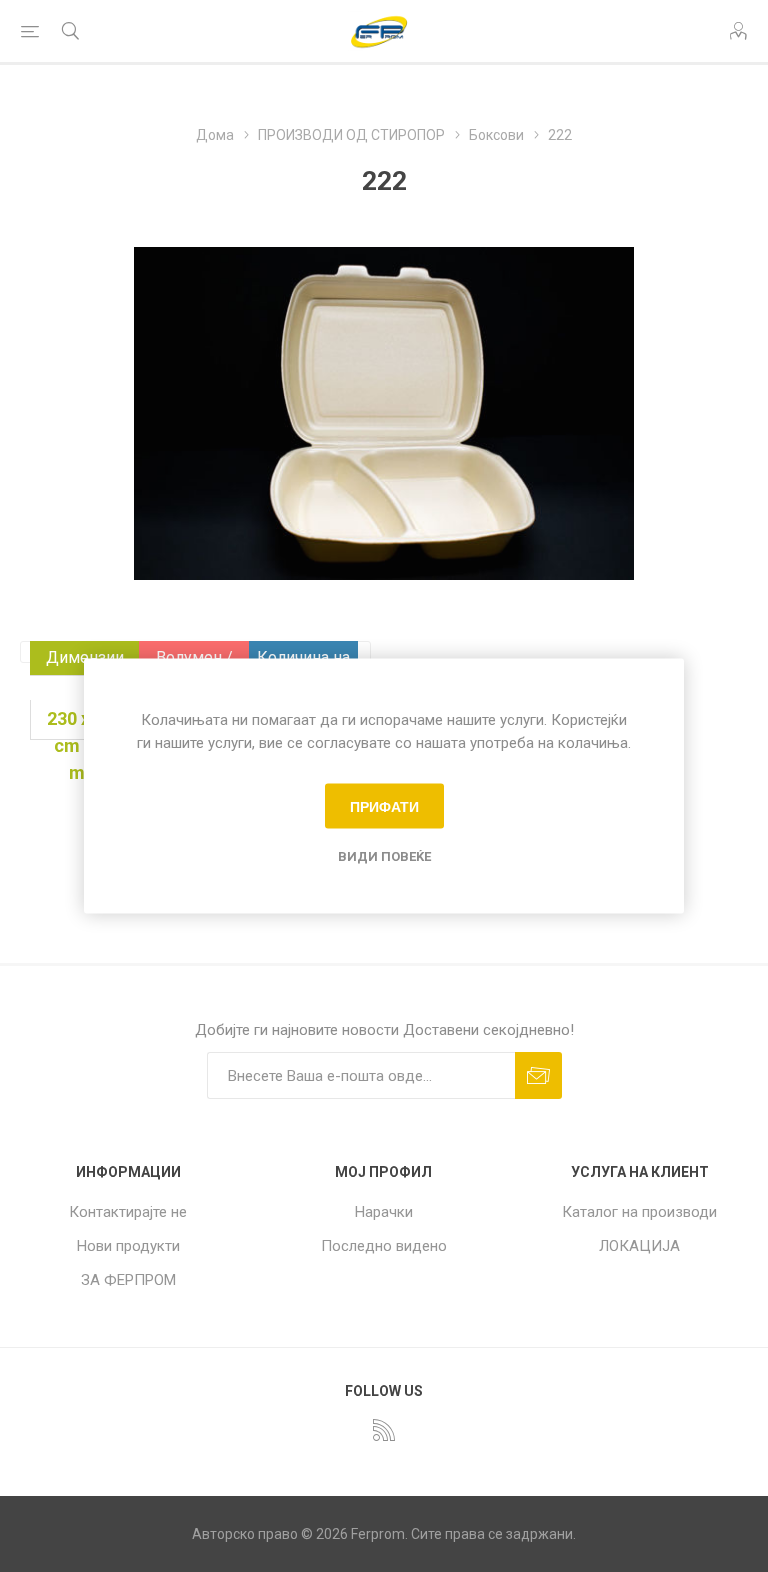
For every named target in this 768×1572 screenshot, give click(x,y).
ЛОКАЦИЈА (639, 1246)
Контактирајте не (128, 1212)
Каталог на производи (639, 1212)
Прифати (384, 806)
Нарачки (384, 1212)
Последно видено (384, 1246)
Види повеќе (384, 856)
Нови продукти (128, 1246)
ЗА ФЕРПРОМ (128, 1280)
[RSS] (384, 1430)
